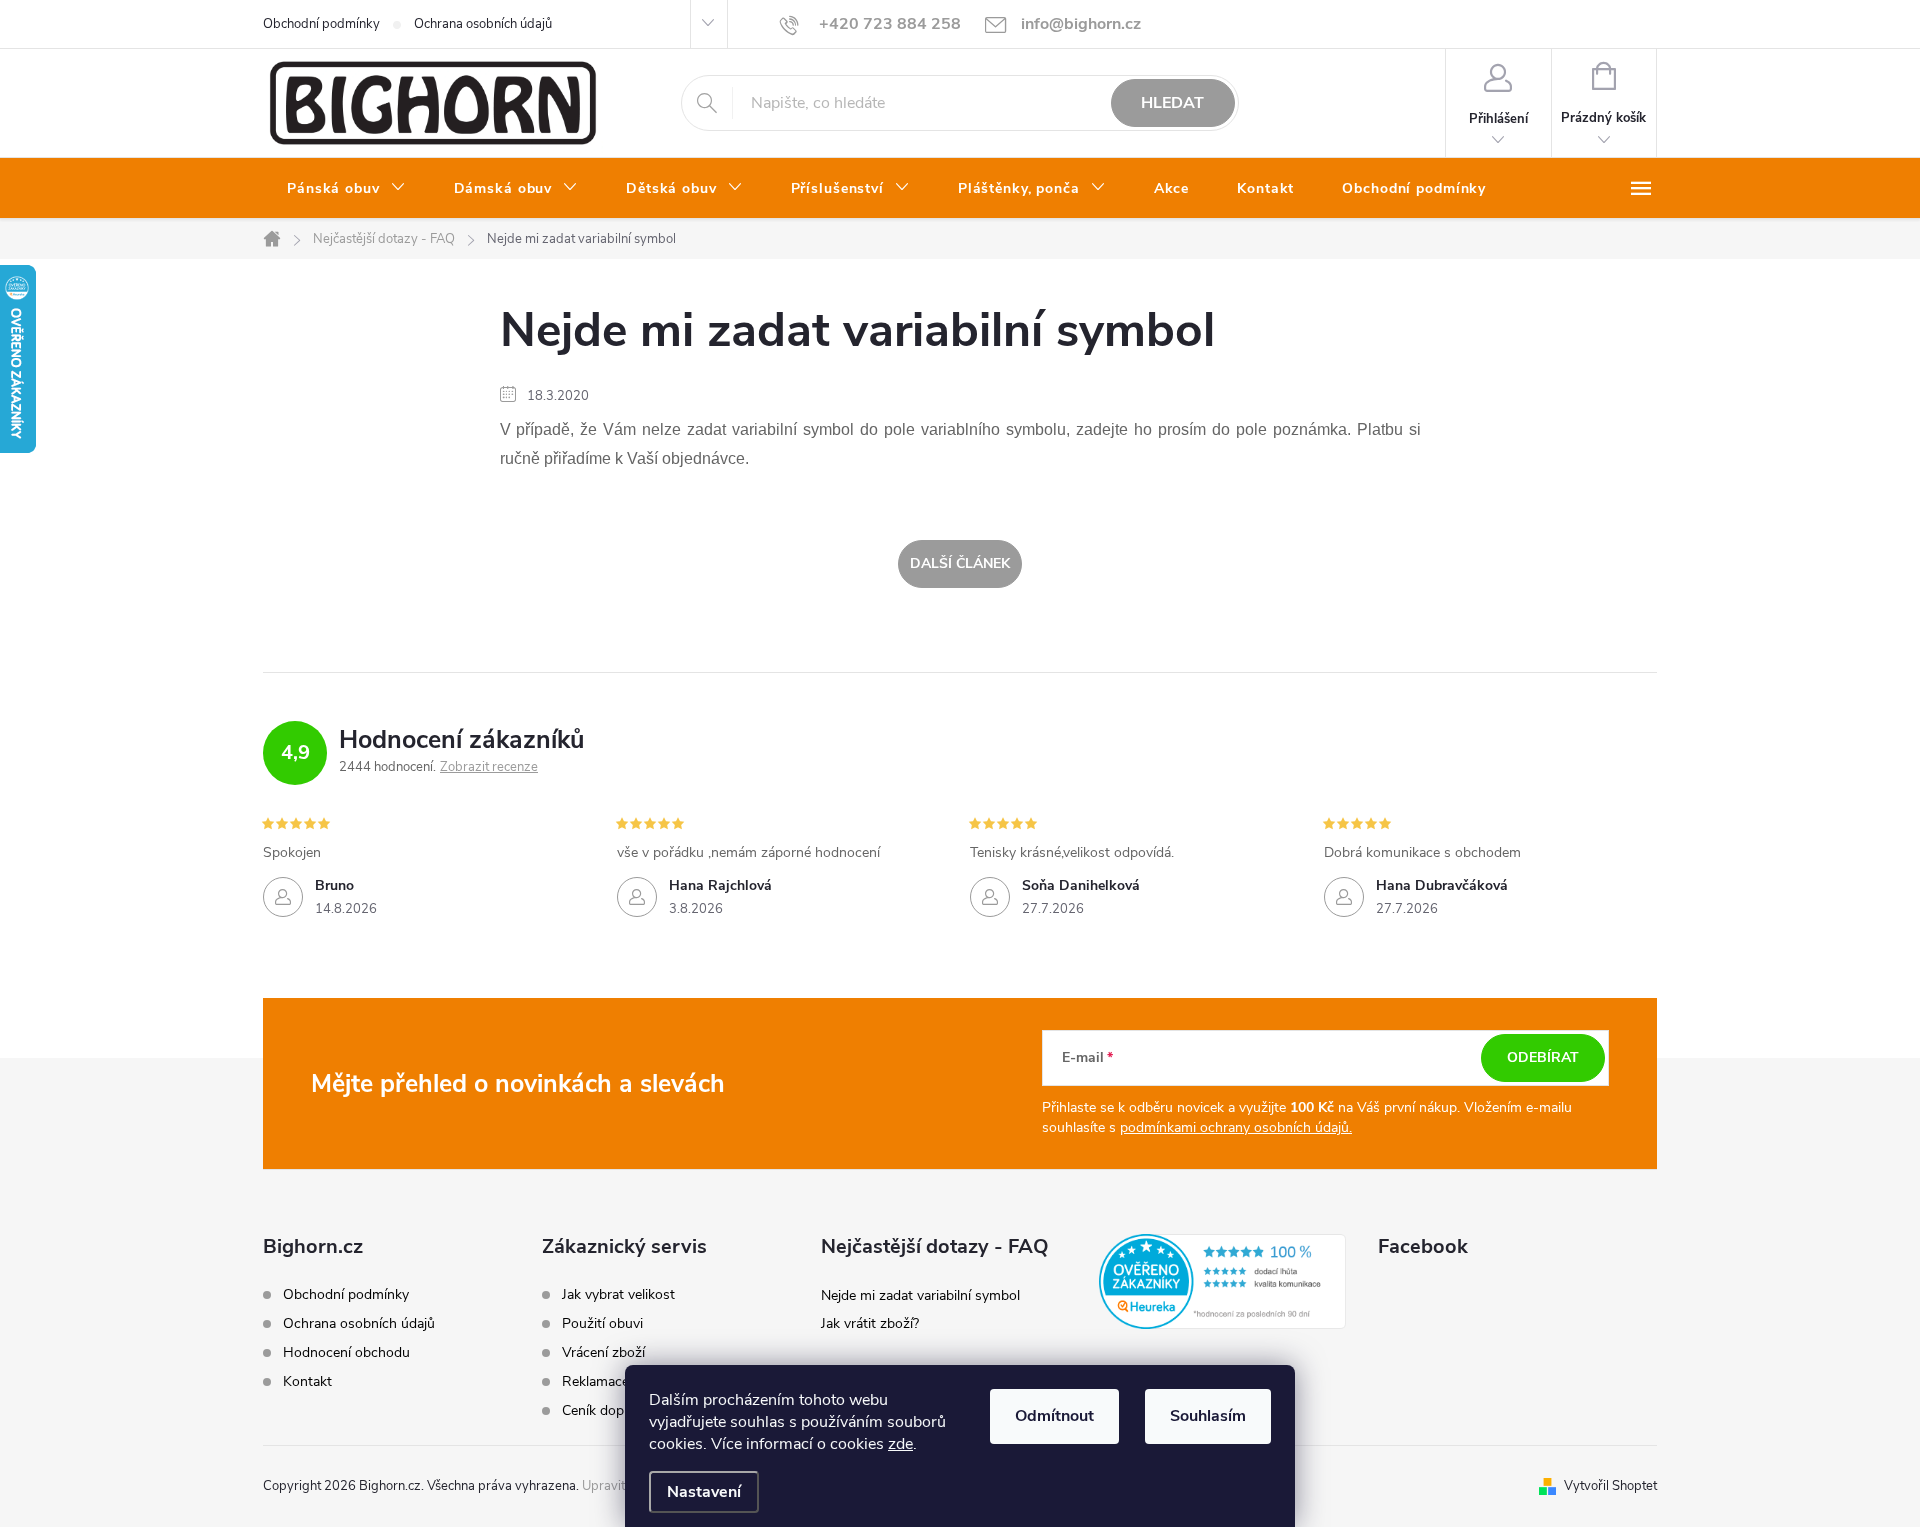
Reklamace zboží (614, 1382)
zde (900, 1444)
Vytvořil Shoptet (1610, 1486)
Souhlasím (1208, 1416)
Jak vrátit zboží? (870, 1323)
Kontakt (307, 1381)
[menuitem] (346, 189)
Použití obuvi (602, 1324)
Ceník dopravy (606, 1411)
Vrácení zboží (603, 1353)
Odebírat (1543, 1057)
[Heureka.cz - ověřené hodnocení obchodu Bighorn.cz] (1222, 1281)
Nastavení (704, 1492)
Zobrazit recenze (489, 767)
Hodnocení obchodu (346, 1352)
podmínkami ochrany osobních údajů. (1236, 1127)
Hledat (1172, 103)
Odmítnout (1054, 1416)
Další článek (960, 563)
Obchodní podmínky (321, 24)
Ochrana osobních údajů (483, 24)
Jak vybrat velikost (618, 1295)
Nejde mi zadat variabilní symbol (920, 1295)
